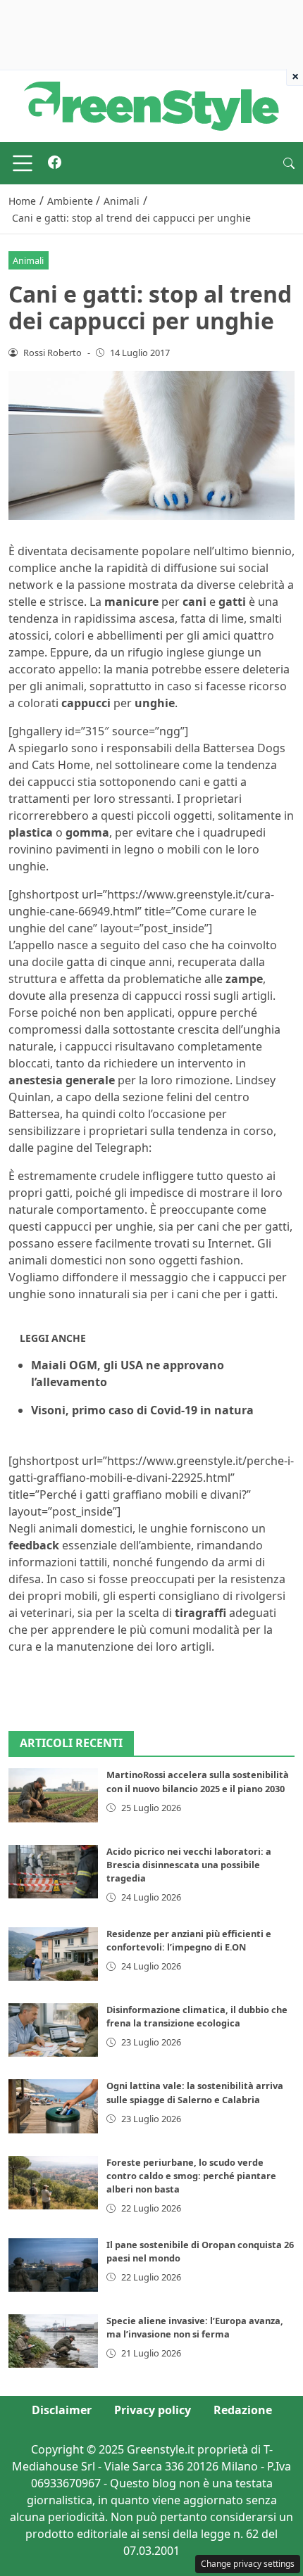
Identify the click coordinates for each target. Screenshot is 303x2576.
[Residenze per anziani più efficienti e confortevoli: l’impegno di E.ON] (53, 1954)
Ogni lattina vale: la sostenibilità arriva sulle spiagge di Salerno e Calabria (195, 2092)
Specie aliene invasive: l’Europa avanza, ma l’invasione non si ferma (195, 2327)
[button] (289, 163)
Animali (28, 260)
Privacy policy (153, 2410)
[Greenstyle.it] (151, 105)
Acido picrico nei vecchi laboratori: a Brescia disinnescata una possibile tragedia (189, 1865)
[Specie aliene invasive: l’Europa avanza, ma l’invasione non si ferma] (53, 2341)
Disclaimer (62, 2410)
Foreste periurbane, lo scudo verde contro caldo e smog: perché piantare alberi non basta (191, 2176)
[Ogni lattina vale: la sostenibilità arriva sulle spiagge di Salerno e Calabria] (53, 2106)
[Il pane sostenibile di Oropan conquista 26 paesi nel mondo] (53, 2265)
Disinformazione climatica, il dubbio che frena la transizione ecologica (197, 2016)
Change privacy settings (248, 2564)
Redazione (243, 2410)
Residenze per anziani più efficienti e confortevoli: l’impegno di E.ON (189, 1940)
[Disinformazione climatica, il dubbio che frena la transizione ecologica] (53, 2030)
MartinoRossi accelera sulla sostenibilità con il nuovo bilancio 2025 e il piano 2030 (198, 1781)
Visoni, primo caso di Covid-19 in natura (142, 1410)
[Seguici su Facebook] (55, 163)
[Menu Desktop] (23, 163)
